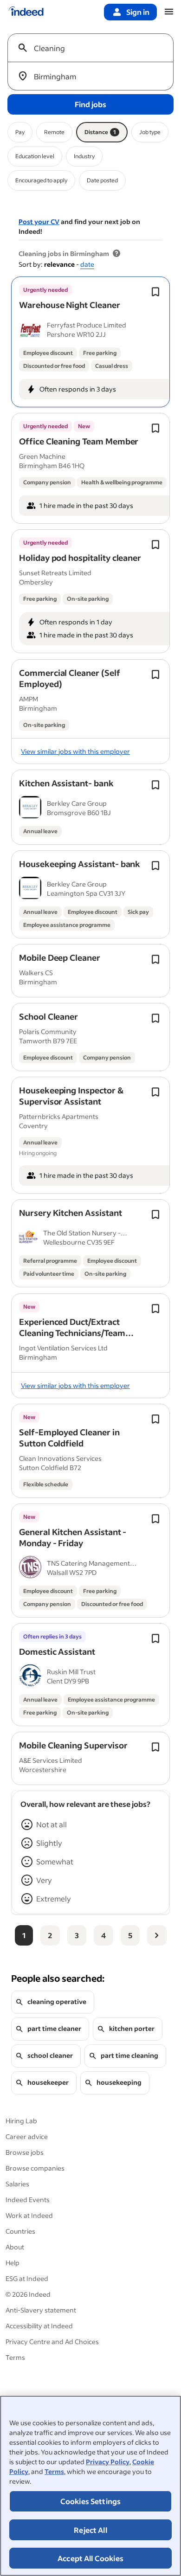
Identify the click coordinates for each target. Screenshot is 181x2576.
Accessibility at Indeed (39, 2326)
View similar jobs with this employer (75, 751)
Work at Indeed (29, 2215)
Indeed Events (28, 2200)
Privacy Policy (108, 2462)
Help (13, 2263)
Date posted (102, 180)
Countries (20, 2231)
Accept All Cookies (90, 2558)
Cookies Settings (91, 2501)
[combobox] (94, 48)
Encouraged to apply (41, 180)
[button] (70, 305)
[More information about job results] (116, 254)
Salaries (17, 2184)
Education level (35, 156)
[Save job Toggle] (155, 292)
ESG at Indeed (27, 2278)
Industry (84, 156)
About (15, 2247)
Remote (54, 132)
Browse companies (35, 2168)
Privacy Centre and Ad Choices (52, 2342)
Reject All (90, 2530)
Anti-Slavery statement (41, 2310)
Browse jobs (25, 2152)
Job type (150, 132)
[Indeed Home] (26, 12)
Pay (20, 132)
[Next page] (157, 1935)
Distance (100, 132)
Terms (54, 2471)
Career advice (27, 2136)
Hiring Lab (21, 2121)
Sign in (138, 12)
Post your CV (39, 222)
